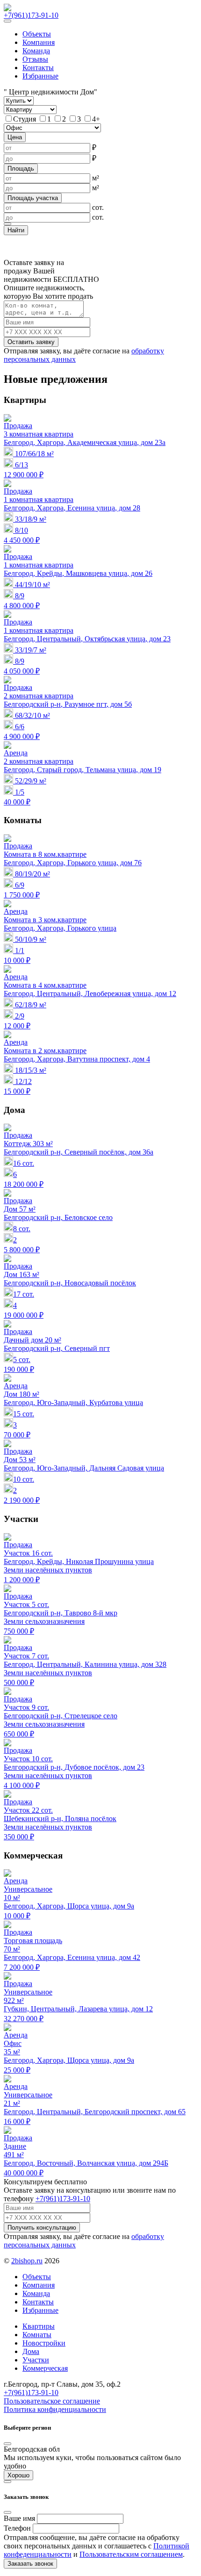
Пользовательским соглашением (131, 2554)
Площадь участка (33, 198)
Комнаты (37, 2335)
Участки (36, 2360)
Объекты (37, 34)
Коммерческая (45, 2368)
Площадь (21, 169)
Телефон (17, 2528)
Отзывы (35, 59)
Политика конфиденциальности (55, 2409)
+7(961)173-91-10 (31, 15)
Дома (31, 2351)
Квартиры (39, 2326)
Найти (16, 230)
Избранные (40, 2310)
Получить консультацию (42, 2228)
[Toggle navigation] (7, 21)
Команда (36, 51)
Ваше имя (19, 2518)
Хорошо (18, 2475)
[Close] (7, 2444)
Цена (15, 137)
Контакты (38, 68)
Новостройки (44, 2343)
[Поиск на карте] (7, 224)
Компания (39, 42)
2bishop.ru (27, 2261)
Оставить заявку (31, 342)
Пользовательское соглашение (52, 2401)
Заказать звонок (30, 2564)
